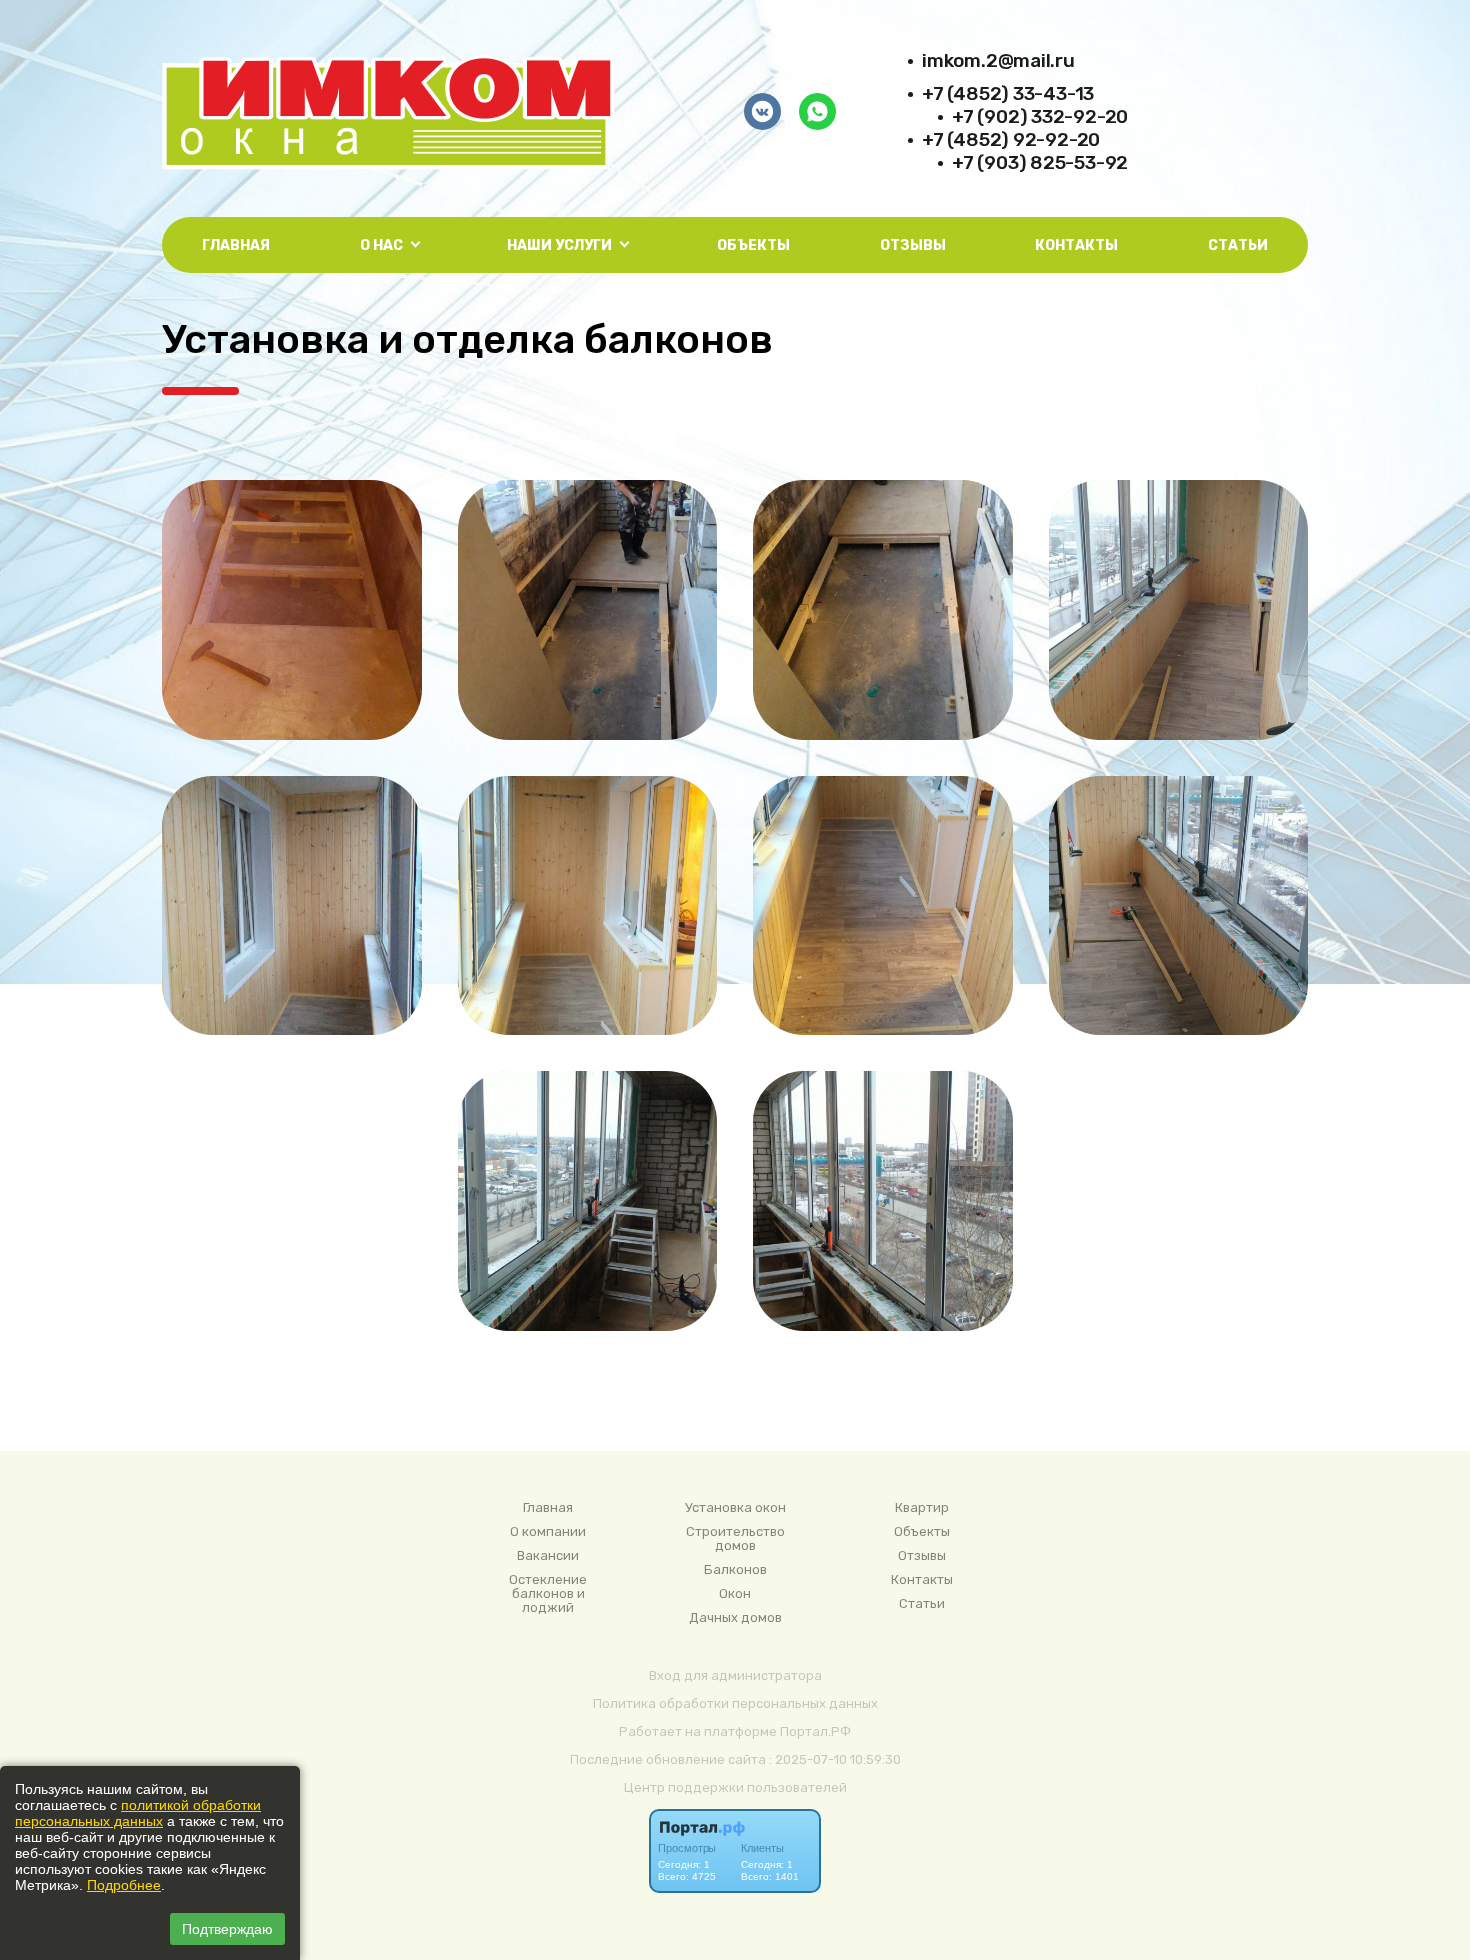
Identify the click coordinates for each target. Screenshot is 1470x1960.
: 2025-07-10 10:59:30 (835, 1759)
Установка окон (735, 1508)
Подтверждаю (227, 1929)
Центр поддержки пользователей (735, 1787)
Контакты (1076, 245)
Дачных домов (735, 1618)
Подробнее (124, 1885)
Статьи (1238, 245)
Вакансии (548, 1556)
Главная (236, 245)
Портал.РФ (815, 1731)
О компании (548, 1532)
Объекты (753, 245)
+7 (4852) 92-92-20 (1011, 139)
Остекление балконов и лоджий (548, 1594)
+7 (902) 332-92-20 (1040, 116)
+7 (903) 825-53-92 (1040, 162)
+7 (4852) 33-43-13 (1008, 93)
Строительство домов (735, 1539)
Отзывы (913, 245)
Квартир (922, 1508)
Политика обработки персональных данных (735, 1703)
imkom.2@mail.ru (998, 60)
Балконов (735, 1570)
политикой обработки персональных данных (138, 1813)
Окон (735, 1594)
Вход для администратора (735, 1675)
